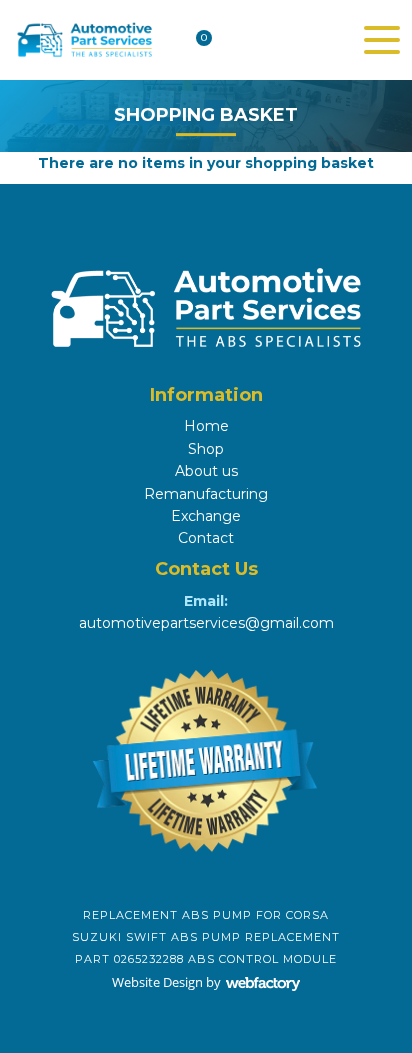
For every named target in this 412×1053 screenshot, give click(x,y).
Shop (206, 449)
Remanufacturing (206, 494)
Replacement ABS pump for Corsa (206, 915)
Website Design (157, 982)
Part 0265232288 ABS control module (206, 959)
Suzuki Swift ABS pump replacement (206, 937)
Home (206, 426)
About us (206, 471)
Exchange (206, 516)
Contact (206, 538)
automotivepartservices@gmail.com (206, 623)
